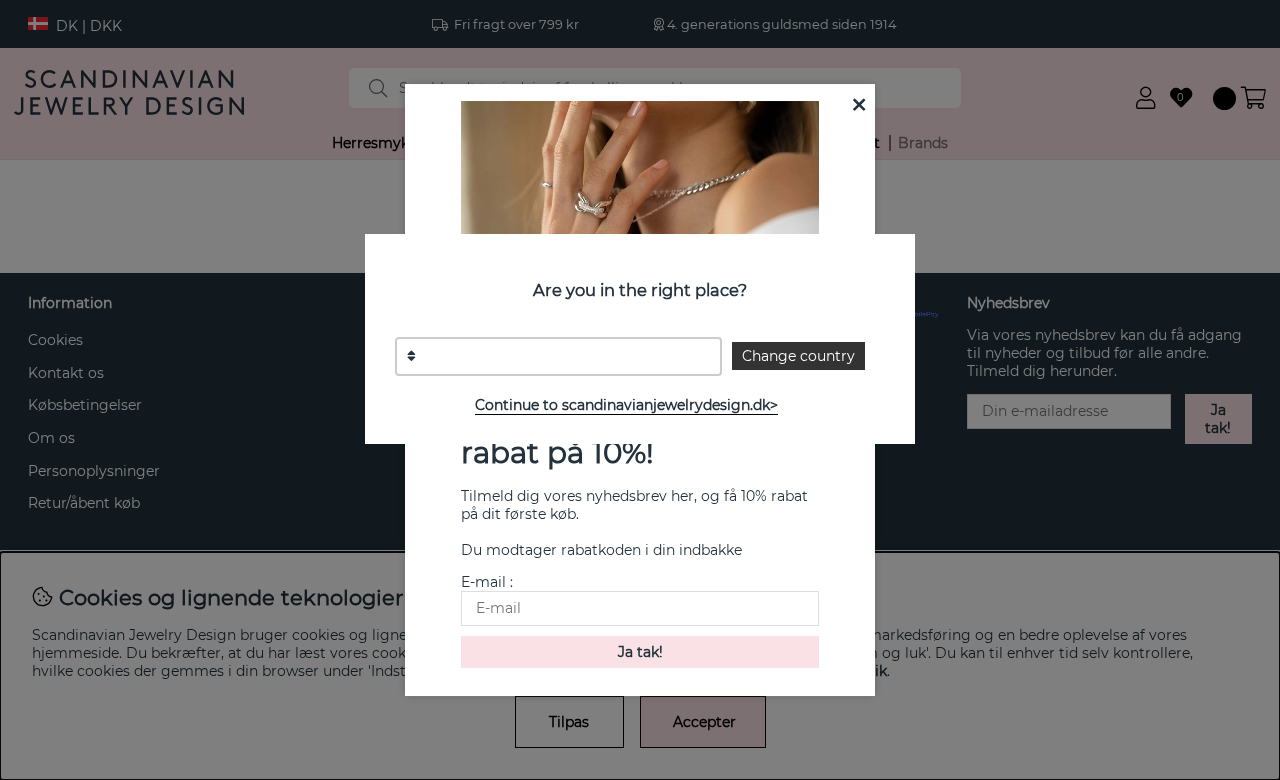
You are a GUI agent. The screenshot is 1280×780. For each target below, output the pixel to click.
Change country (798, 356)
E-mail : (487, 582)
